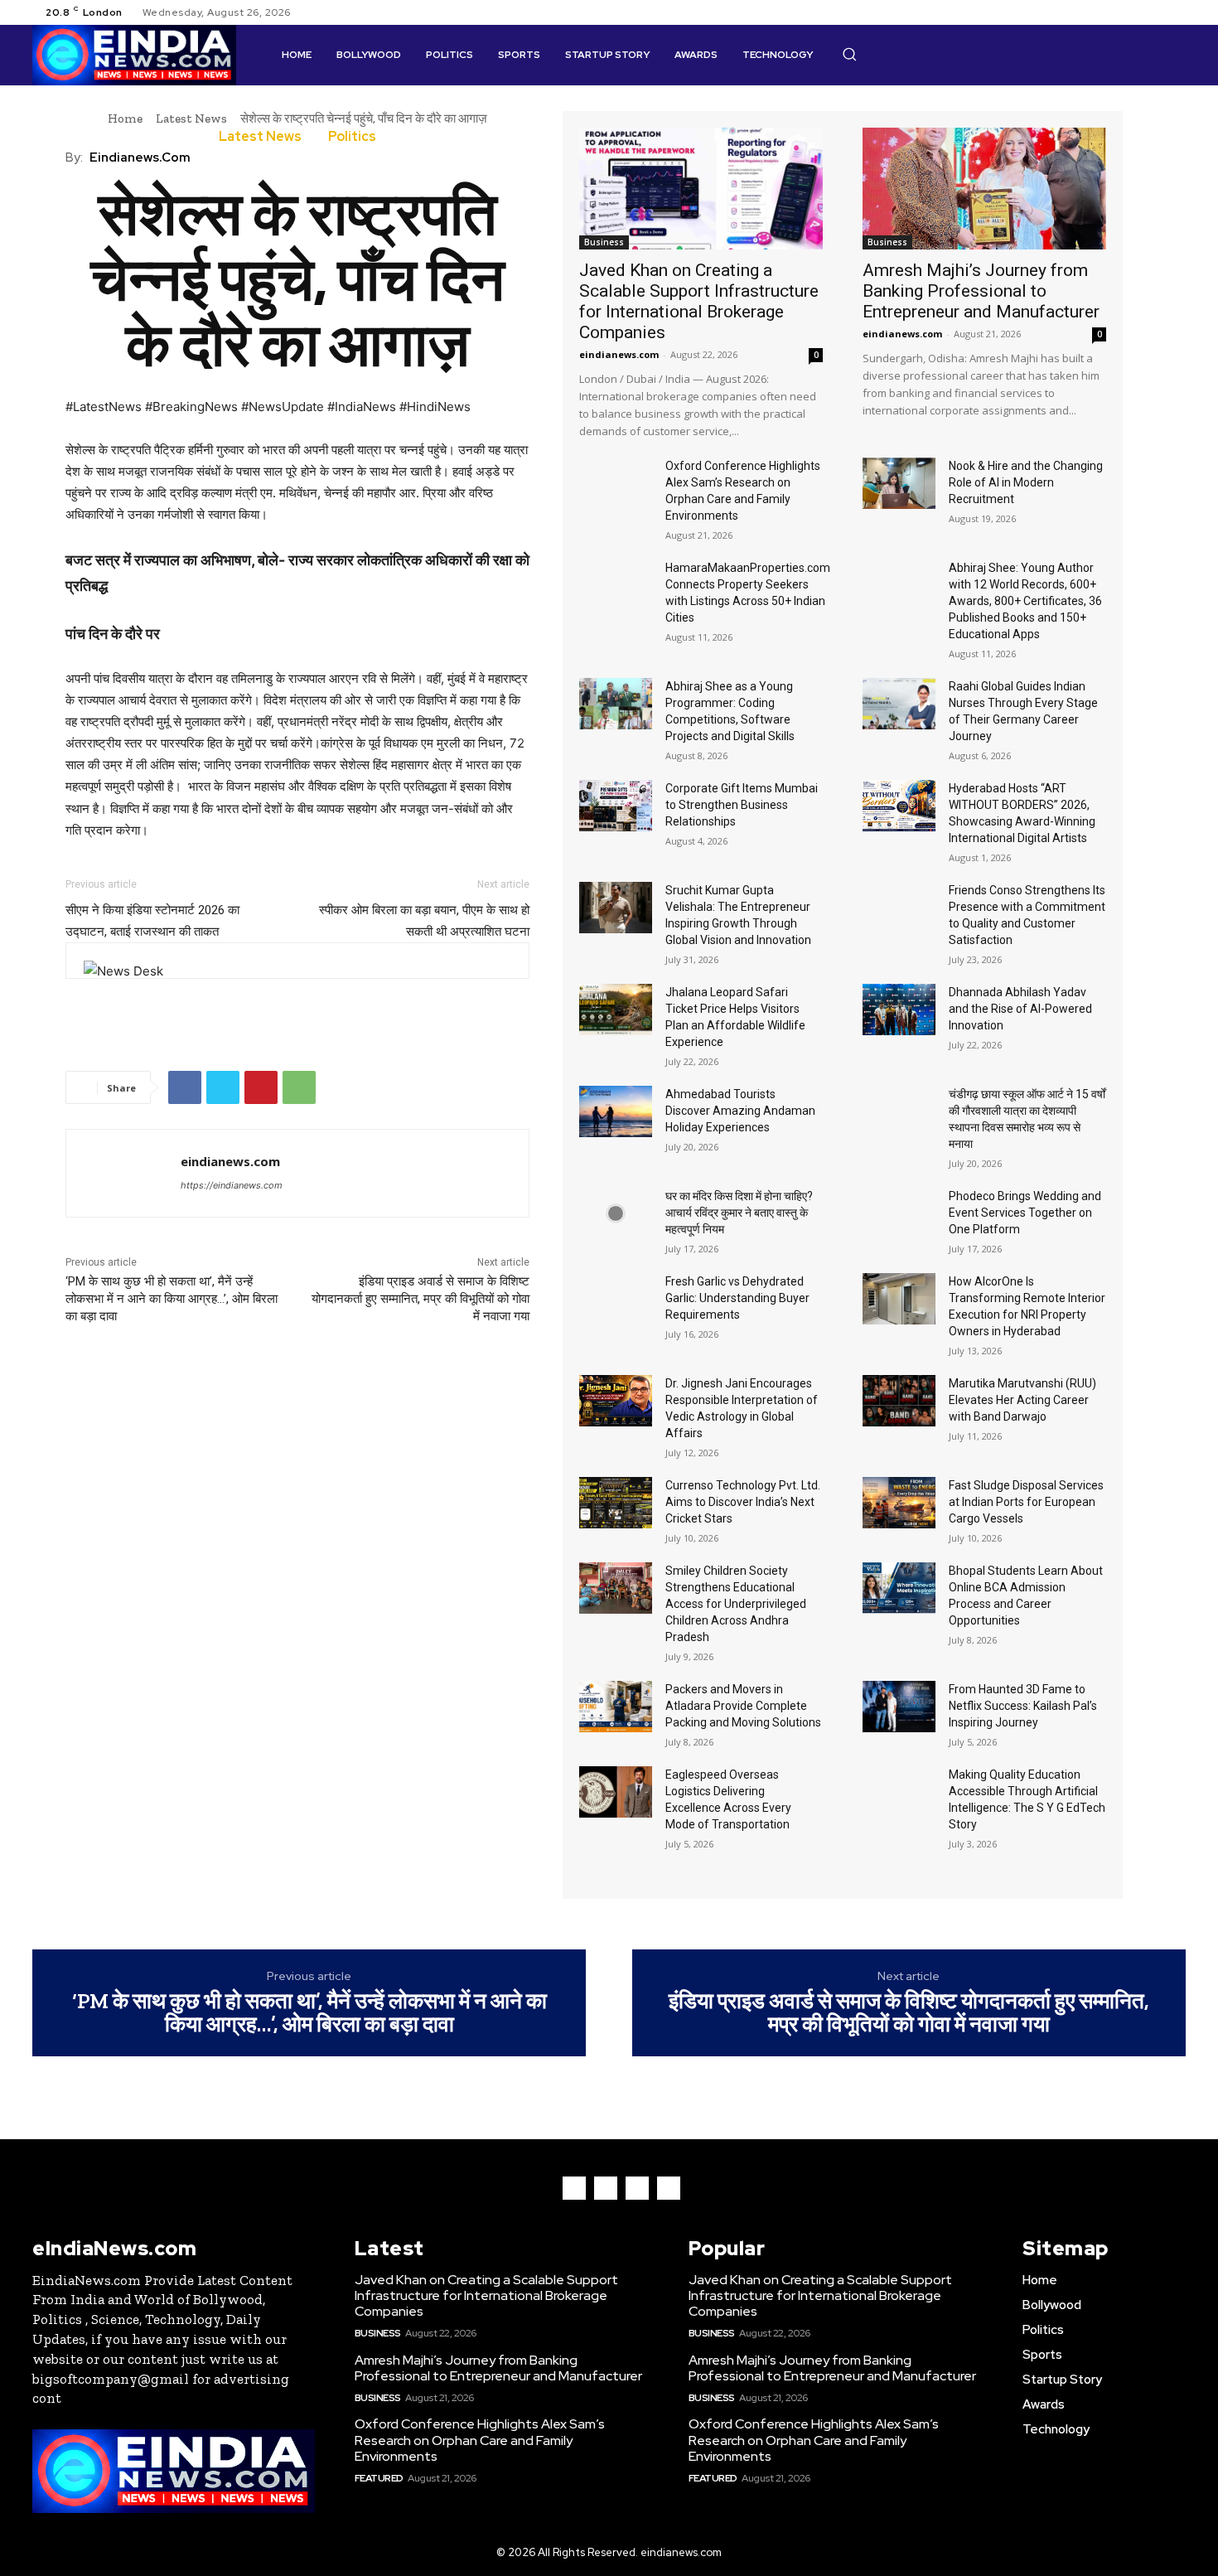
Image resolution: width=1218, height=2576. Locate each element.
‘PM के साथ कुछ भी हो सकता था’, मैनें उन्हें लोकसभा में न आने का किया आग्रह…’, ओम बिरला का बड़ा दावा (172, 1299)
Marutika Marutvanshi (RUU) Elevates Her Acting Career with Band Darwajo (1022, 1400)
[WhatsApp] (299, 1087)
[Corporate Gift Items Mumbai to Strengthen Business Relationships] (616, 806)
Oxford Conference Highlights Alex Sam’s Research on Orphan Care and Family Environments (480, 2440)
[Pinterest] (261, 1087)
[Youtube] (1176, 12)
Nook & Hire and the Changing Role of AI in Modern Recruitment (1026, 482)
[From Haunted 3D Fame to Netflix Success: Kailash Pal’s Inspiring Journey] (899, 1707)
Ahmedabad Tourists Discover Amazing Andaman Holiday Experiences (740, 1111)
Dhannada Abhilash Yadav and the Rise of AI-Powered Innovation (1020, 1009)
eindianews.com (140, 157)
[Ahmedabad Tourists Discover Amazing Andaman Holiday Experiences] (616, 1111)
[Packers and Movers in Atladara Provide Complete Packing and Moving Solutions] (616, 1707)
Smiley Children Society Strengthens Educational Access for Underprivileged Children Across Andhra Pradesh (736, 1604)
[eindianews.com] (123, 1173)
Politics (352, 137)
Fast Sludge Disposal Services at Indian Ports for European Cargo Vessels (1026, 1502)
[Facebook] (1116, 12)
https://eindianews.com (232, 1185)
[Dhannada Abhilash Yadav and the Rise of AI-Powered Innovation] (899, 1010)
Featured (379, 2478)
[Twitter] (1156, 12)
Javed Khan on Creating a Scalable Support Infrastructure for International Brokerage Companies (699, 301)
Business (604, 242)
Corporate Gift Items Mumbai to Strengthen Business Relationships (742, 805)
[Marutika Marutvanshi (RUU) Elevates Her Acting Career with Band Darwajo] (899, 1401)
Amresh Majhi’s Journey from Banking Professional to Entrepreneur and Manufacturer (981, 291)
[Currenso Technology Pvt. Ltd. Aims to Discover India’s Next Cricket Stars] (616, 1503)
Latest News (191, 119)
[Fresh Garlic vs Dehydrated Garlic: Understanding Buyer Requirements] (616, 1299)
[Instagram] (1136, 12)
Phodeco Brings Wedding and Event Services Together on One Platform (1025, 1213)
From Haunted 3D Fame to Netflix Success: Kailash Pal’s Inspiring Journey (1023, 1706)
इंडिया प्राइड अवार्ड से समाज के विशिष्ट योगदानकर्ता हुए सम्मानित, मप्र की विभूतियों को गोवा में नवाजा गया (420, 1299)
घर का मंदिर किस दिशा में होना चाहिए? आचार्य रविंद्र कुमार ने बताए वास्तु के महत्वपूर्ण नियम (739, 1213)
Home (125, 119)
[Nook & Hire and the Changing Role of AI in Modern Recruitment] (899, 483)
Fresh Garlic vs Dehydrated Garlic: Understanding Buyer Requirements (737, 1298)
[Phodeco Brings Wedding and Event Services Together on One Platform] (899, 1213)
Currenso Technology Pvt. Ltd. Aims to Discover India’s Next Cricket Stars (743, 1502)
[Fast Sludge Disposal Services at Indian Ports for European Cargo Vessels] (899, 1503)
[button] (849, 54)
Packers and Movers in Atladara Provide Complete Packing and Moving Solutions (743, 1706)
